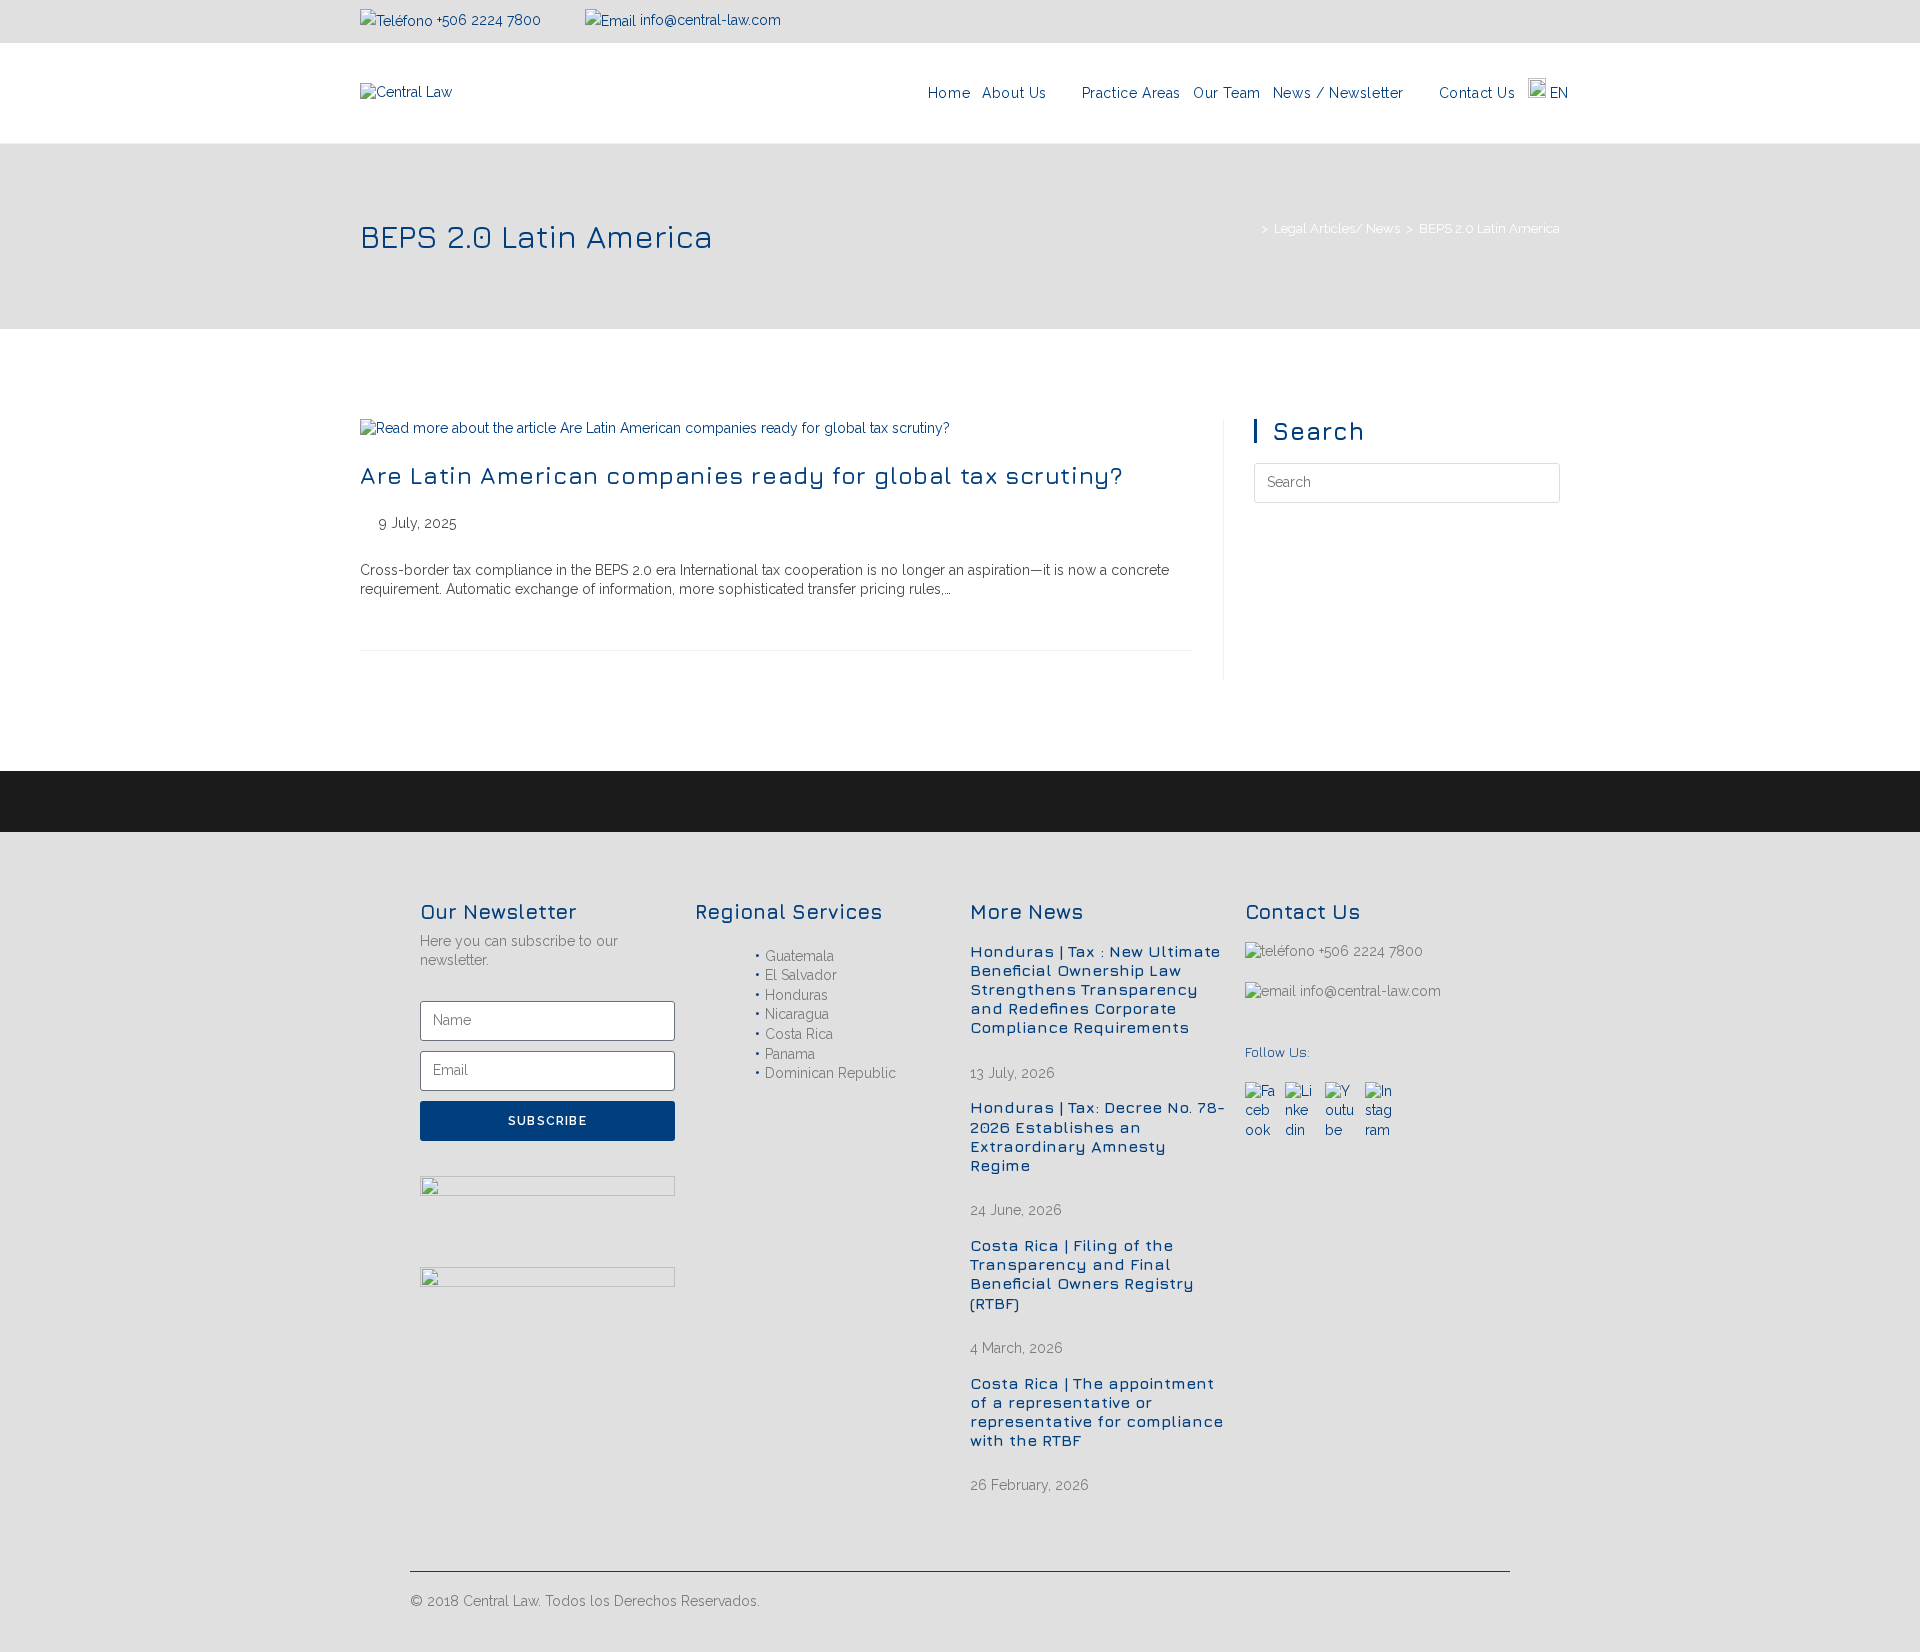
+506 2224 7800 (489, 20)
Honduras (796, 995)
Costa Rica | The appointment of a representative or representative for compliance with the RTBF (1096, 1412)
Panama (790, 1054)
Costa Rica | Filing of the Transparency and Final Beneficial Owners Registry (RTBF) (1082, 1274)
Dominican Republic (830, 1073)
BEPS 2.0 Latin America (1489, 228)
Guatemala (799, 956)
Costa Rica (799, 1034)
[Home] (1250, 228)
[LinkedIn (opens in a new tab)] (1530, 21)
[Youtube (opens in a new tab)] (1551, 21)
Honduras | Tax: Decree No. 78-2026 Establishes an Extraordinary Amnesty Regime (1097, 1136)
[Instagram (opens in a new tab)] (1506, 21)
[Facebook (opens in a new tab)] (1482, 21)
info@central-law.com (708, 20)
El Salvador (801, 975)
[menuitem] (1548, 93)
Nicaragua (797, 1014)
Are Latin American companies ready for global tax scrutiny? (741, 475)
